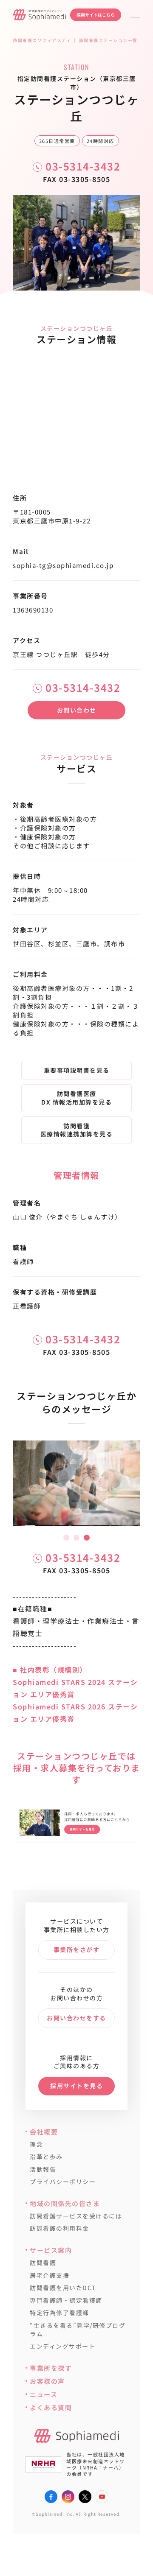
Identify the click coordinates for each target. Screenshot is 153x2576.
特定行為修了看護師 (59, 2313)
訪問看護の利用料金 (59, 2228)
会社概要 (44, 2132)
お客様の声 (47, 2381)
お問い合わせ (77, 710)
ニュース (44, 2394)
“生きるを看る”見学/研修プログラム (78, 2330)
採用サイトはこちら (96, 15)
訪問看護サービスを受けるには (76, 2216)
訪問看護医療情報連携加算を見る (77, 1130)
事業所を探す (51, 2368)
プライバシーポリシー (63, 2182)
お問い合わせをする (76, 2018)
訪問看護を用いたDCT (63, 2288)
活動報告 (43, 2169)
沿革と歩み (46, 2157)
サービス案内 (51, 2250)
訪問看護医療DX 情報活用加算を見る (76, 1098)
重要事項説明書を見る (77, 1070)
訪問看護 (43, 2263)
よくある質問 (51, 2407)
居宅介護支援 (50, 2275)
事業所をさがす (77, 1949)
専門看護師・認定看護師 (66, 2300)
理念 (36, 2144)
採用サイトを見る (76, 2086)
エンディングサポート (62, 2346)
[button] (66, 1538)
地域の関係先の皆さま (65, 2203)
